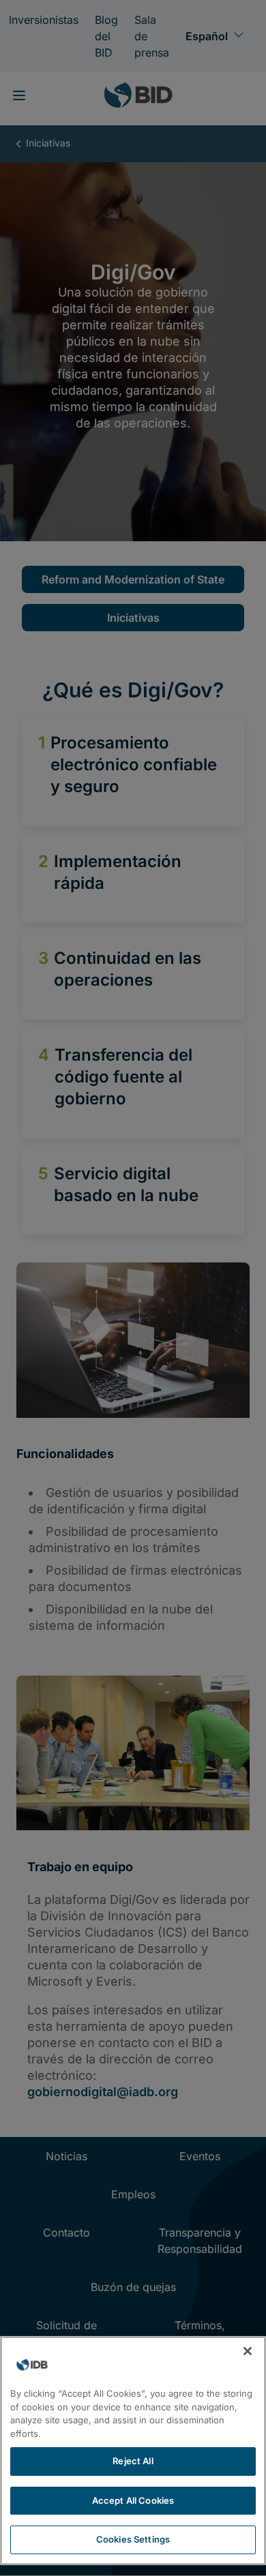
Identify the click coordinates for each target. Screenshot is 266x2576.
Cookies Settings (133, 2539)
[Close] (248, 2351)
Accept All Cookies (133, 2500)
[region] (133, 2451)
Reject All (133, 2461)
